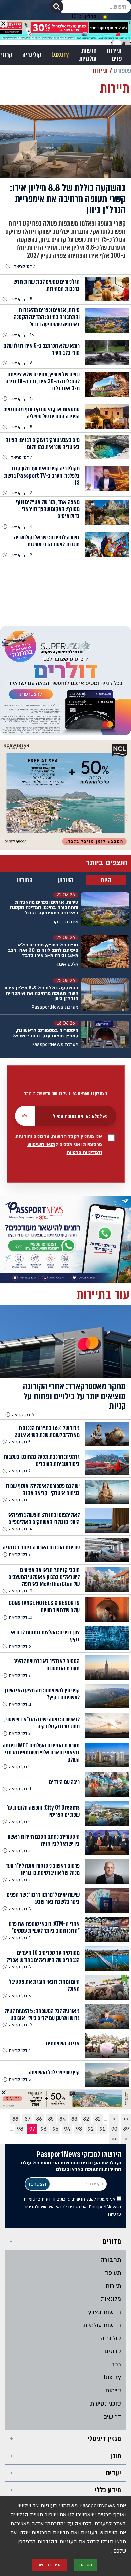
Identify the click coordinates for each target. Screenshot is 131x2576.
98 (20, 2129)
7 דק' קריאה (24, 266)
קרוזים (113, 2351)
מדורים (112, 2241)
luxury (113, 2377)
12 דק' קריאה (22, 399)
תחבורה (111, 2260)
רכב (116, 2364)
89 (126, 2129)
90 (114, 2129)
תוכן (116, 2456)
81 (98, 2119)
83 (74, 2119)
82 (86, 2119)
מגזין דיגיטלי (104, 2439)
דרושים (112, 2417)
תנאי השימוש (41, 1145)
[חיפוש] (57, 7)
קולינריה (32, 55)
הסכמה (86, 2565)
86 (39, 2119)
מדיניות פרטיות (50, 2565)
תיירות (113, 2286)
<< (126, 2119)
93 (79, 2129)
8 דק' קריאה (20, 2079)
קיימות (113, 2391)
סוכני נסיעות (105, 2404)
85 (51, 2119)
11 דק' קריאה (20, 1704)
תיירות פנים (114, 55)
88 (15, 2119)
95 (56, 2129)
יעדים (114, 2473)
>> (114, 2139)
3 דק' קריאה (22, 493)
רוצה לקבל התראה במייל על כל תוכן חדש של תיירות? (65, 1094)
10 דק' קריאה (21, 1591)
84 (63, 2119)
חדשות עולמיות (88, 55)
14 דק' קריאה (20, 1529)
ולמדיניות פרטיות (84, 1153)
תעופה (113, 2273)
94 (67, 2129)
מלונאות (111, 2299)
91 (102, 2129)
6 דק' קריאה (21, 363)
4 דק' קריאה (21, 527)
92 (91, 2129)
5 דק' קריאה (21, 299)
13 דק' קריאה (22, 335)
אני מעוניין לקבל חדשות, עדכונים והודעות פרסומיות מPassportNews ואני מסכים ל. (72, 2207)
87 (27, 2119)
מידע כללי (108, 2490)
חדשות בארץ (105, 2312)
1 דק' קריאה (19, 1500)
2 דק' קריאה (21, 555)
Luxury (60, 55)
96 (44, 2129)
